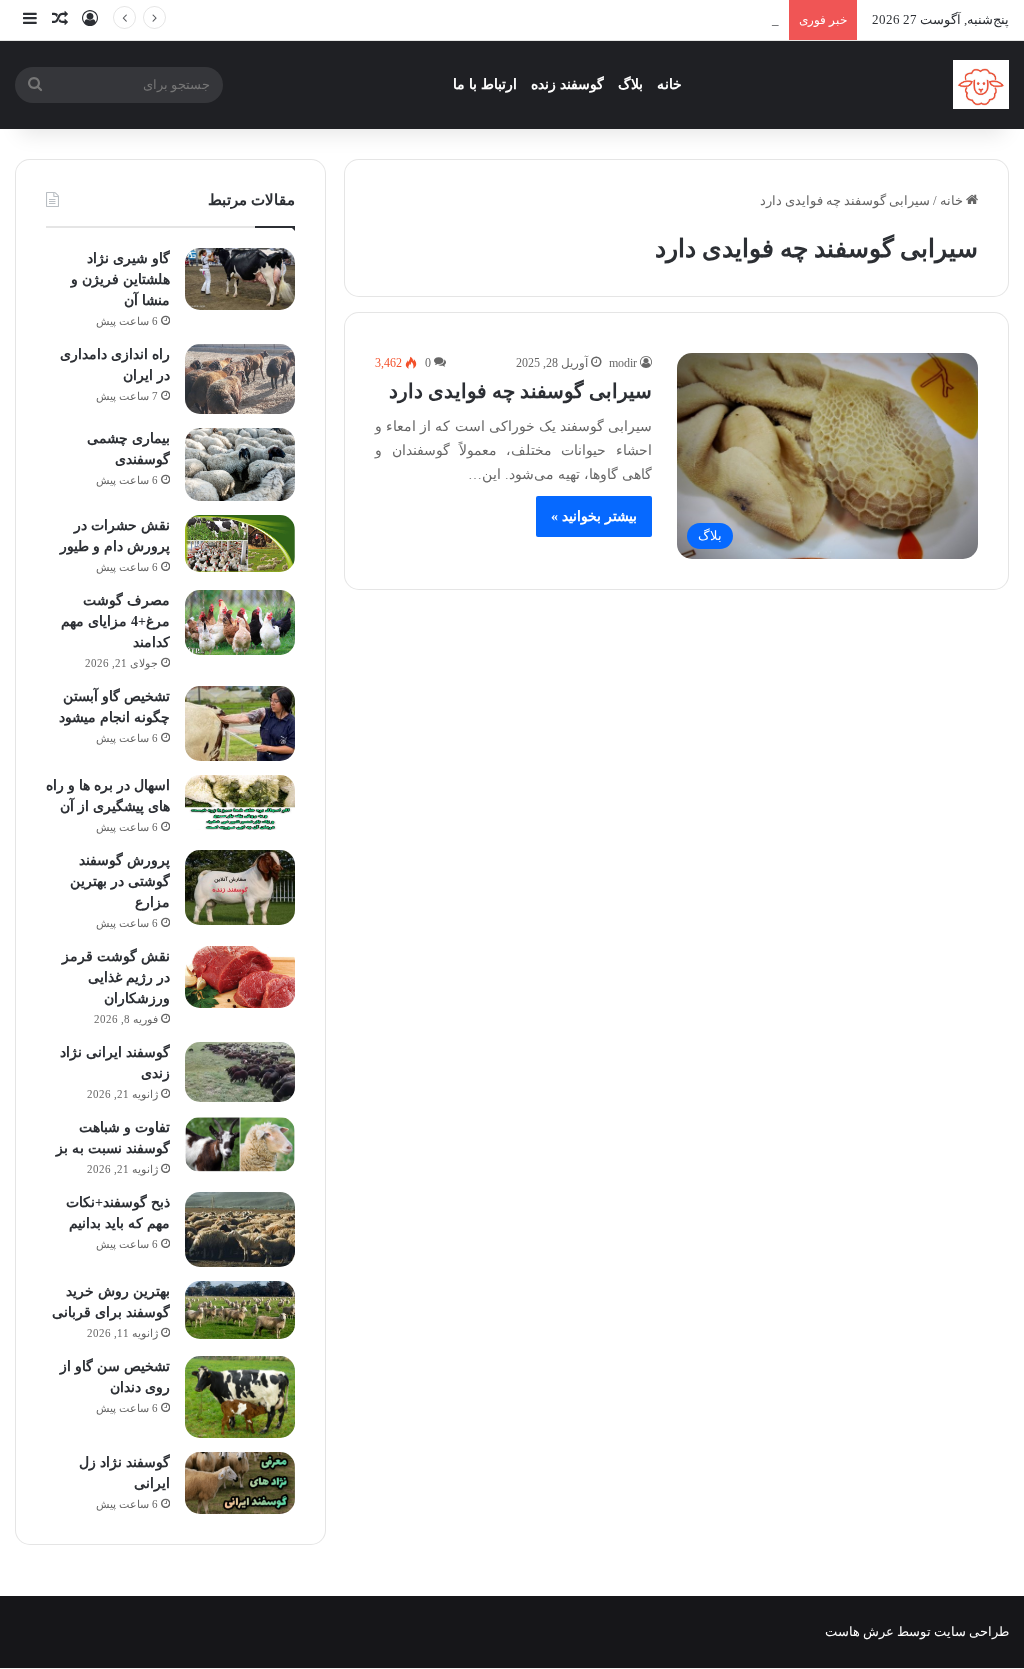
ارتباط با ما (485, 84)
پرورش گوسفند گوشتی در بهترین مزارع (120, 881)
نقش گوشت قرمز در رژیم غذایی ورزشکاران (116, 977)
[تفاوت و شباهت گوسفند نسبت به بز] (240, 1145)
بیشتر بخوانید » (594, 516)
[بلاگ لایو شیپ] (981, 84)
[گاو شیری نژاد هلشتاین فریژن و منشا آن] (240, 279)
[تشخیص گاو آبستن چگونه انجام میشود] (240, 723)
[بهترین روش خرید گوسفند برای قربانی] (240, 1310)
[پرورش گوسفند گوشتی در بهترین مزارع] (240, 887)
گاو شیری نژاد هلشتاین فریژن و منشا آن (120, 279)
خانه (669, 84)
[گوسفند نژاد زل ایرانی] (240, 1483)
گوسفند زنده (567, 84)
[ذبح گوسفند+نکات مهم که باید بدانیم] (240, 1229)
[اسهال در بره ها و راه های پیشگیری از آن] (240, 803)
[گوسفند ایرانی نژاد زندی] (240, 1072)
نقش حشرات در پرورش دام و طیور (683, 19)
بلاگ (630, 84)
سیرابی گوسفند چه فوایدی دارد (520, 391)
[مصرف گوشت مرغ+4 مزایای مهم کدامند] (240, 622)
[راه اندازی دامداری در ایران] (240, 379)
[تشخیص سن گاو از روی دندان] (240, 1397)
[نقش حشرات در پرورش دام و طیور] (240, 543)
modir (623, 363)
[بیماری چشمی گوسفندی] (240, 464)
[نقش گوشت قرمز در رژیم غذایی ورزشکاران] (240, 977)
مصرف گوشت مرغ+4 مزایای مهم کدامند (115, 621)
